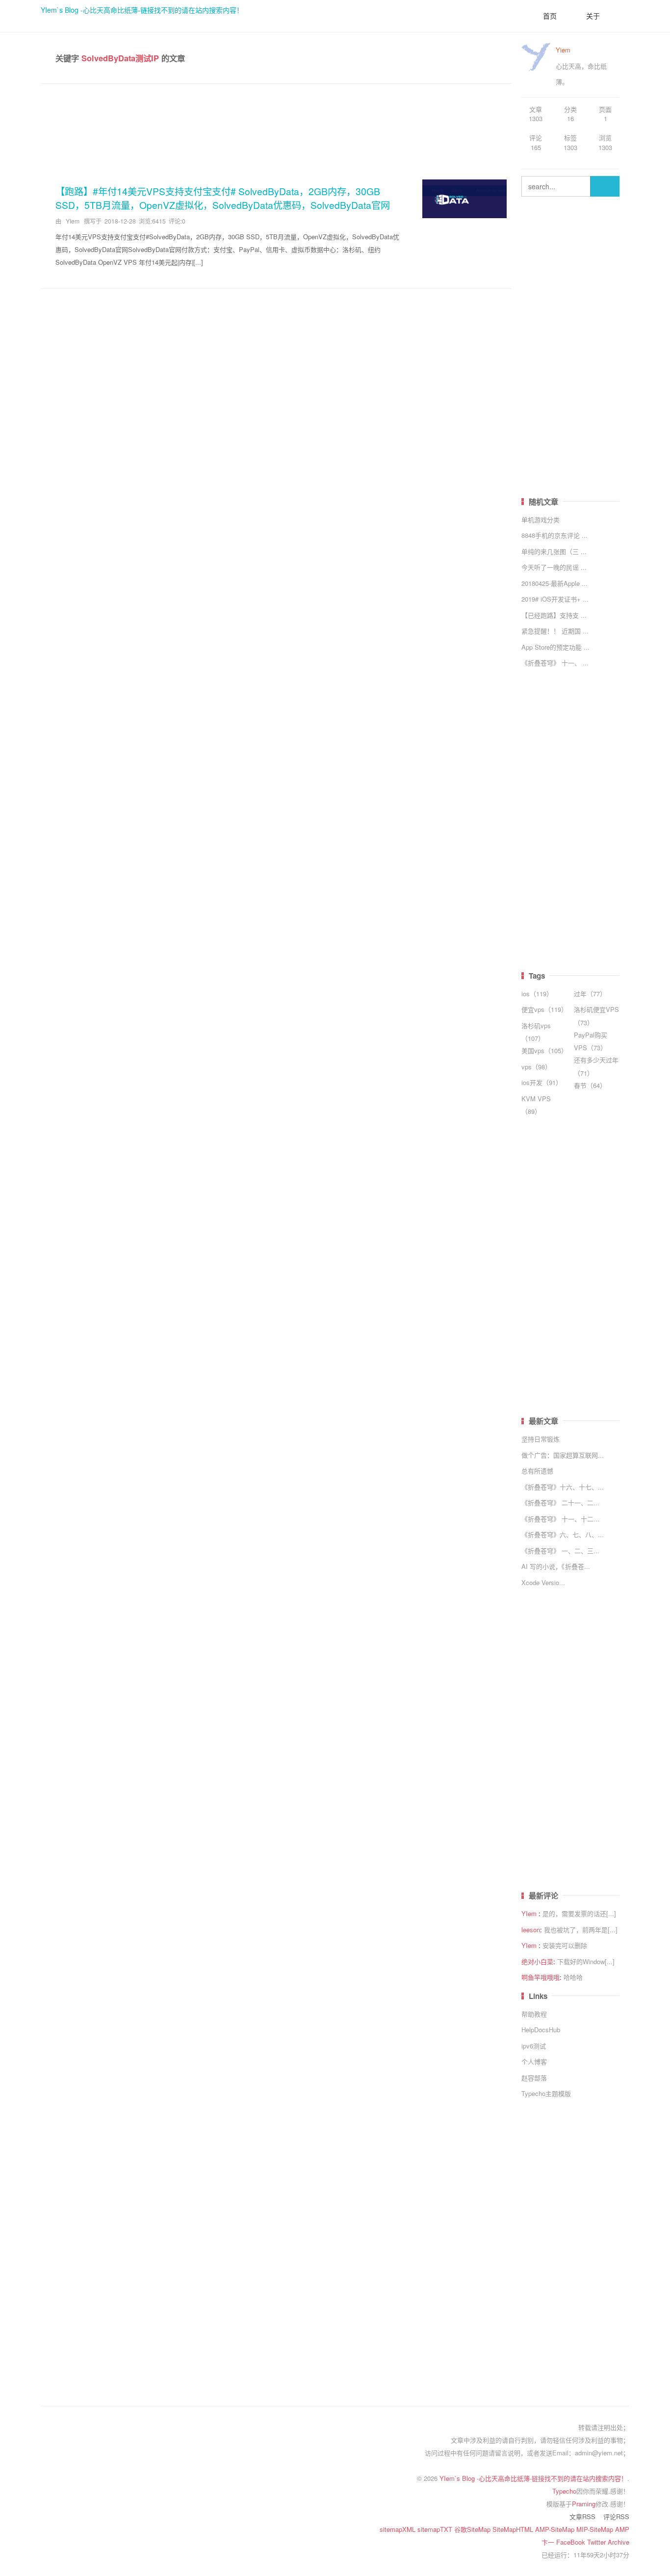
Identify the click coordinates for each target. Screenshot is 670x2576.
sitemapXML (399, 2529)
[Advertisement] (276, 128)
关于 (593, 16)
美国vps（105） (544, 1050)
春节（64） (590, 1085)
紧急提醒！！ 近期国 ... (555, 631)
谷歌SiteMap (473, 2529)
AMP (622, 2529)
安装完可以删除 (565, 1945)
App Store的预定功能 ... (555, 647)
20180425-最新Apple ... (554, 583)
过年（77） (590, 994)
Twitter (597, 2542)
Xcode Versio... (543, 1582)
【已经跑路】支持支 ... (554, 615)
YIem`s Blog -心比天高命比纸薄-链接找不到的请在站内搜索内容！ (142, 10)
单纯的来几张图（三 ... (554, 551)
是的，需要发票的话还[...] (579, 1913)
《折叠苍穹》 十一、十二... (560, 1519)
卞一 (549, 2542)
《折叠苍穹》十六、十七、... (563, 1487)
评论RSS (616, 2516)
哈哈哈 (573, 1977)
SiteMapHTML (514, 2529)
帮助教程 (534, 2014)
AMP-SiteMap (556, 2529)
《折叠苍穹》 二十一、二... (560, 1503)
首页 (550, 16)
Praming (584, 2504)
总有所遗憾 (537, 1471)
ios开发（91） (542, 1082)
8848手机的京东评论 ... (554, 535)
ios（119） (537, 994)
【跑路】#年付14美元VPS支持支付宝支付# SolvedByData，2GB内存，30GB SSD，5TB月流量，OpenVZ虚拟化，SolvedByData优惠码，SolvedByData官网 (223, 198)
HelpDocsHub (541, 2030)
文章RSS (582, 2516)
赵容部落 (534, 2078)
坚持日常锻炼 (541, 1439)
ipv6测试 (534, 2046)
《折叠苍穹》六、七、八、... (563, 1534)
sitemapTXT (436, 2529)
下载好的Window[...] (586, 1961)
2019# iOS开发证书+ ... (555, 599)
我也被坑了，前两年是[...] (581, 1930)
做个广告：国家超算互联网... (563, 1455)
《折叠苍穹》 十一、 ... (555, 663)
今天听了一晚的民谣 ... (554, 567)
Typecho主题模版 (546, 2093)
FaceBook (572, 2542)
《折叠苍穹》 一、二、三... (560, 1551)
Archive (618, 2542)
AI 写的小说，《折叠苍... (556, 1566)
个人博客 (534, 2061)
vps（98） (536, 1067)
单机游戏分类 (541, 519)
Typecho (564, 2491)
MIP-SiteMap (596, 2529)
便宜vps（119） (544, 1009)
